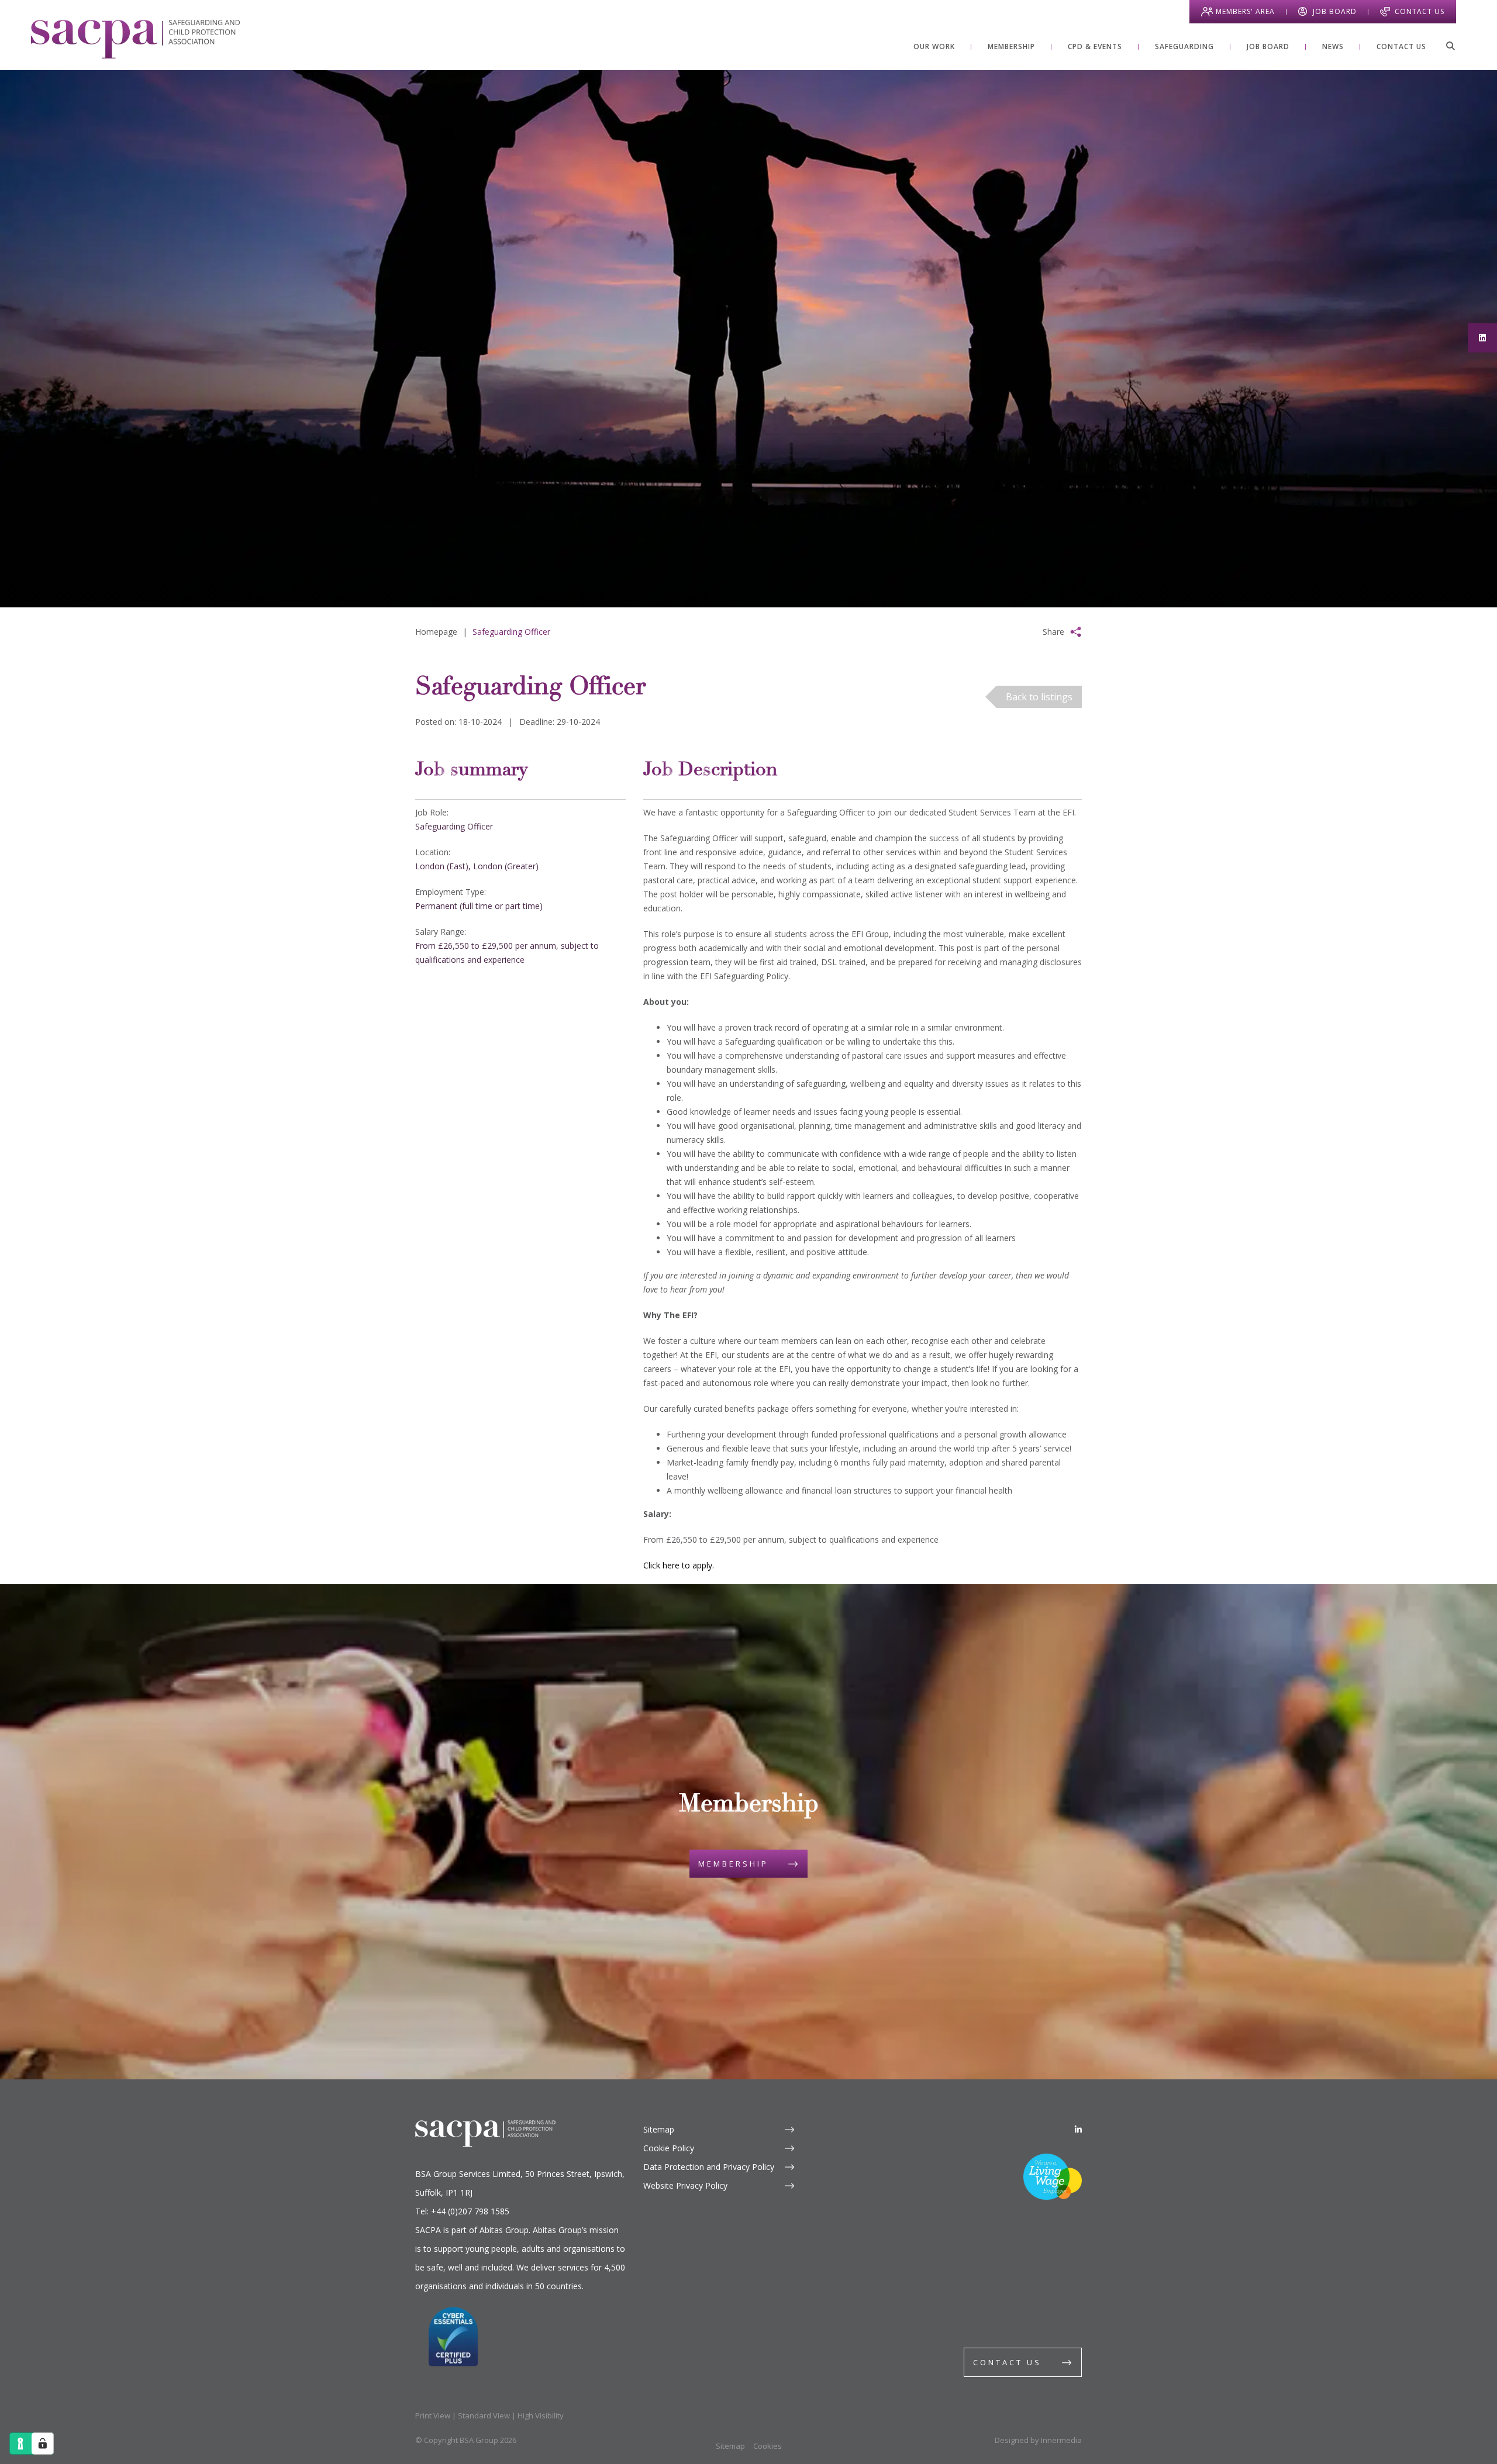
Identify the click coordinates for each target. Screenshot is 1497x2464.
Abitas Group (504, 2230)
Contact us (1007, 2362)
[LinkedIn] (1078, 2129)
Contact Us (1420, 11)
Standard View (484, 2415)
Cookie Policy (669, 2148)
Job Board (1335, 11)
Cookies (768, 2446)
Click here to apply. (680, 1565)
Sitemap (659, 2129)
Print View (433, 2415)
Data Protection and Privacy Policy (709, 2167)
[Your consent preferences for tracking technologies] (43, 2444)
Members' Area (1245, 11)
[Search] (1450, 46)
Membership (733, 1864)
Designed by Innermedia (1038, 2440)
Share (1053, 632)
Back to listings (1039, 697)
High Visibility (541, 2415)
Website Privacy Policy (685, 2185)
